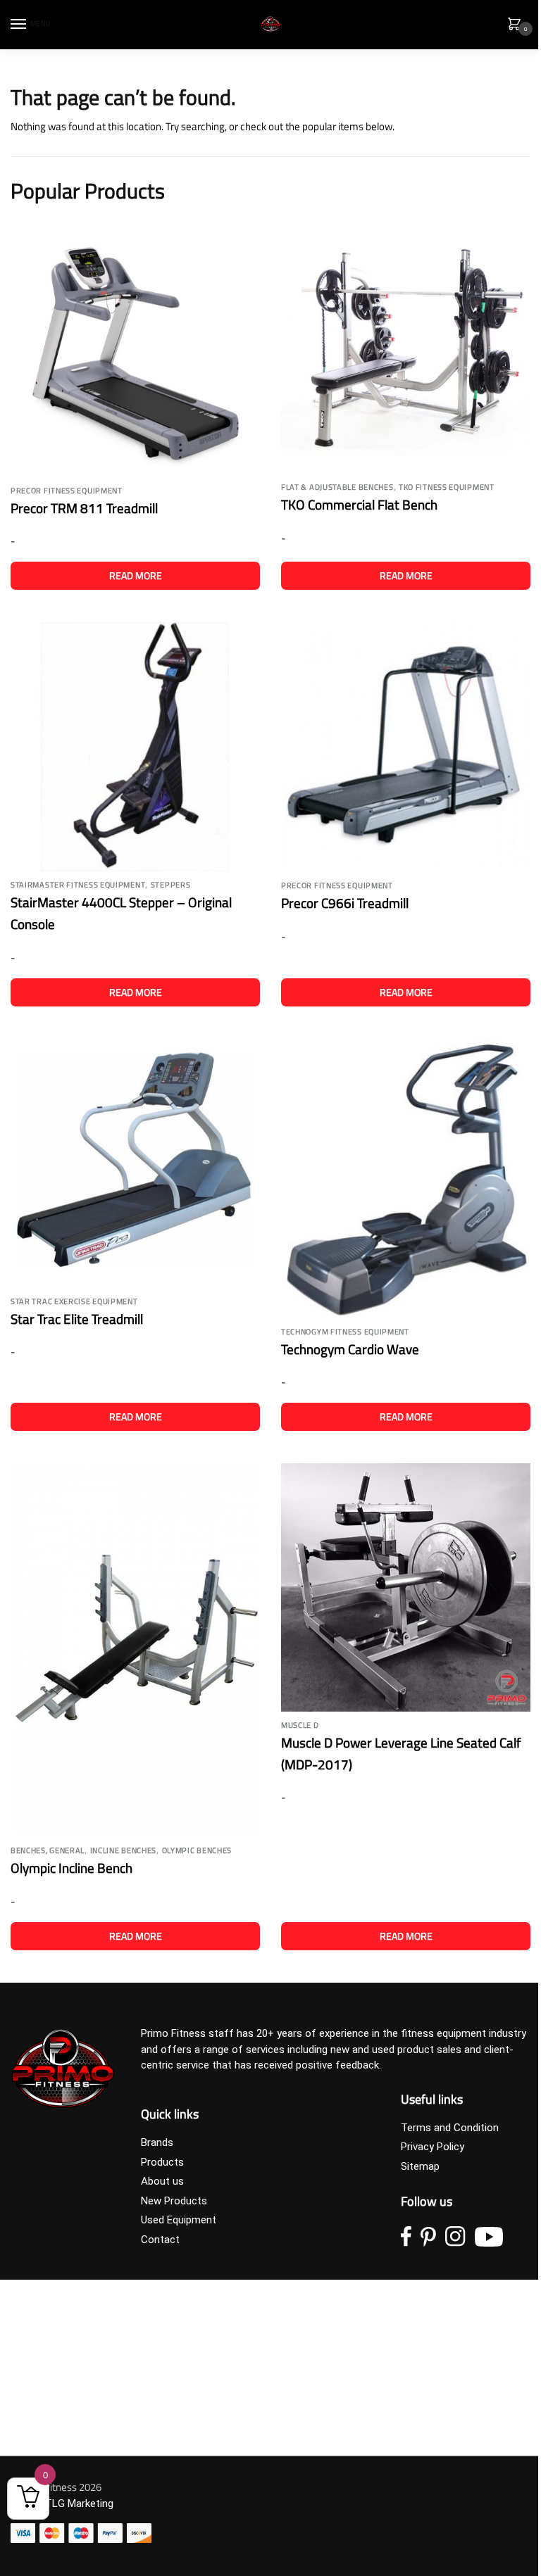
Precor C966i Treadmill (345, 903)
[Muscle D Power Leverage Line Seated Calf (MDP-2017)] (406, 1587)
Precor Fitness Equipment (67, 491)
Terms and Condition (450, 2128)
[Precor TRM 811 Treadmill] (135, 351)
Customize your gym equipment (85, 2326)
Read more (136, 575)
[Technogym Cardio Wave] (406, 1179)
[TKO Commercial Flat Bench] (406, 349)
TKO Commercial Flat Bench (359, 504)
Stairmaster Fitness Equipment (78, 885)
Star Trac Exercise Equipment (74, 1301)
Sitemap (420, 2166)
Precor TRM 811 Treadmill (84, 508)
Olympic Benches (197, 1850)
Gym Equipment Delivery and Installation (104, 2346)
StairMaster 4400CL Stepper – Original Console (121, 913)
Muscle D (300, 1725)
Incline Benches (124, 1850)
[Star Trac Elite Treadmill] (135, 1163)
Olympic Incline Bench (71, 1868)
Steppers (171, 885)
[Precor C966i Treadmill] (406, 747)
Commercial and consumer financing (96, 2404)
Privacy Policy (433, 2147)
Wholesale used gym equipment (85, 2385)
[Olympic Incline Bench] (135, 1650)
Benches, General (48, 1850)
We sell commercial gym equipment (93, 2423)
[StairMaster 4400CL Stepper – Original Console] (135, 747)
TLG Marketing (79, 2504)
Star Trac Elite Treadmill (77, 1319)
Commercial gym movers (69, 2365)
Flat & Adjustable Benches (337, 487)
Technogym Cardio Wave (350, 1349)
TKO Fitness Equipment (447, 487)
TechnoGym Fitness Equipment (345, 1332)
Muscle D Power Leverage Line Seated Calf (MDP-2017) (401, 1753)
